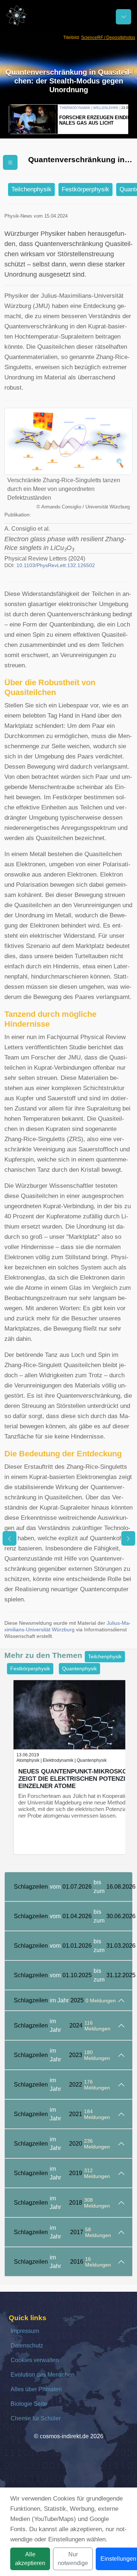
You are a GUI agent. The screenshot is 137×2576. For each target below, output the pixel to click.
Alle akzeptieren (30, 2559)
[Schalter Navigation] (123, 17)
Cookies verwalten (35, 2360)
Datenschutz (27, 2345)
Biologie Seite (29, 2404)
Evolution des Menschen (43, 2375)
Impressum (25, 2331)
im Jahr (65, 2000)
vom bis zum (73, 1887)
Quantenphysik (79, 1668)
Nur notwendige (73, 2559)
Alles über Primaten (36, 2389)
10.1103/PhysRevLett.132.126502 (56, 565)
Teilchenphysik (31, 189)
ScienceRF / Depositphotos (108, 38)
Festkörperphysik (85, 189)
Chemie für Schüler (36, 2418)
